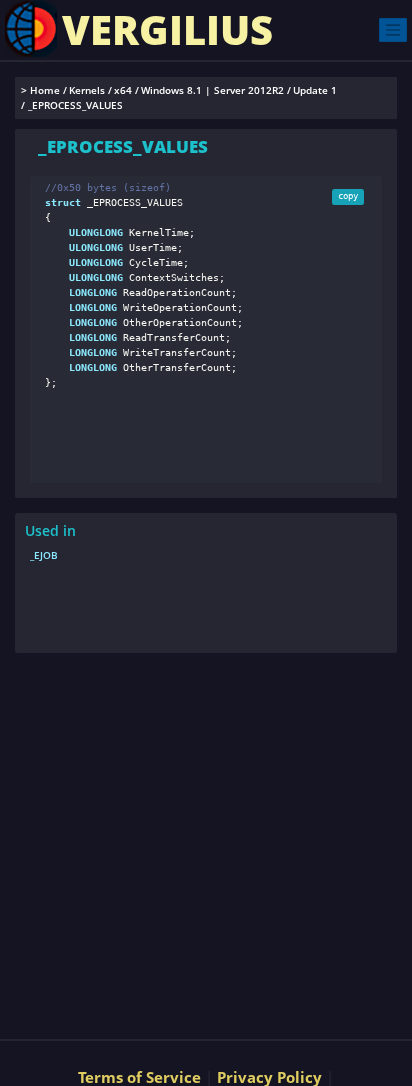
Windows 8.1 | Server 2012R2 (212, 90)
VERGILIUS (167, 29)
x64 (123, 90)
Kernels (87, 90)
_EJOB (44, 555)
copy (348, 196)
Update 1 (315, 90)
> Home (40, 90)
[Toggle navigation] (393, 29)
